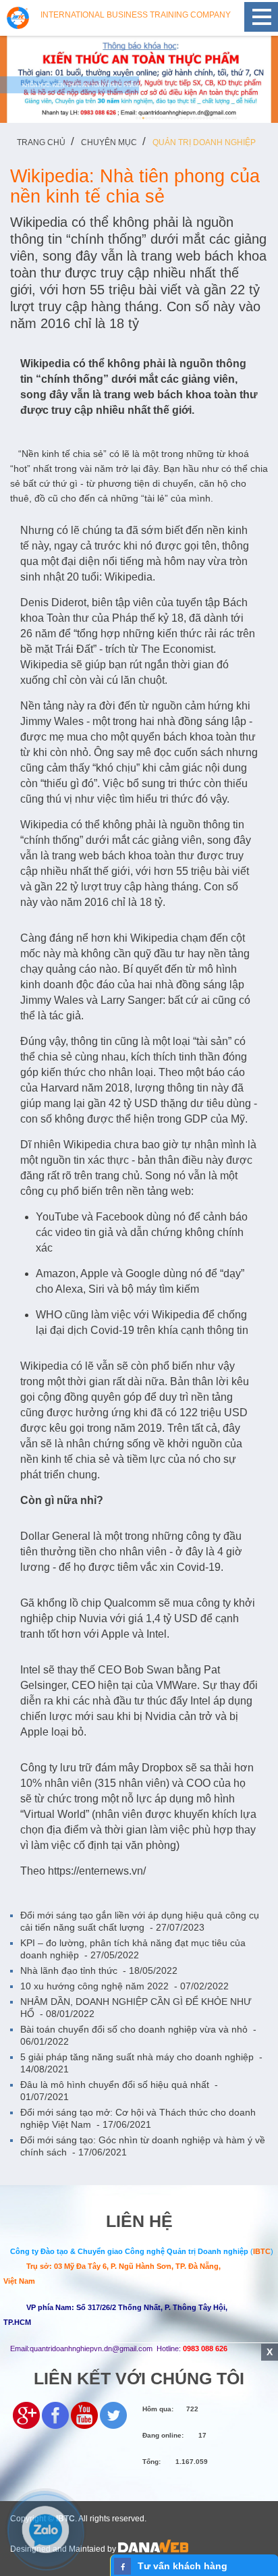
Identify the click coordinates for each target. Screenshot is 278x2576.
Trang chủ (41, 142)
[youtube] (84, 2414)
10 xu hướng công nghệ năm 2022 (124, 1986)
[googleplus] (26, 2414)
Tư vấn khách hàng (183, 2566)
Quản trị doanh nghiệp (204, 142)
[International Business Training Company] (18, 17)
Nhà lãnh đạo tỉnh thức (99, 1970)
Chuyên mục (109, 142)
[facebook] (55, 2414)
